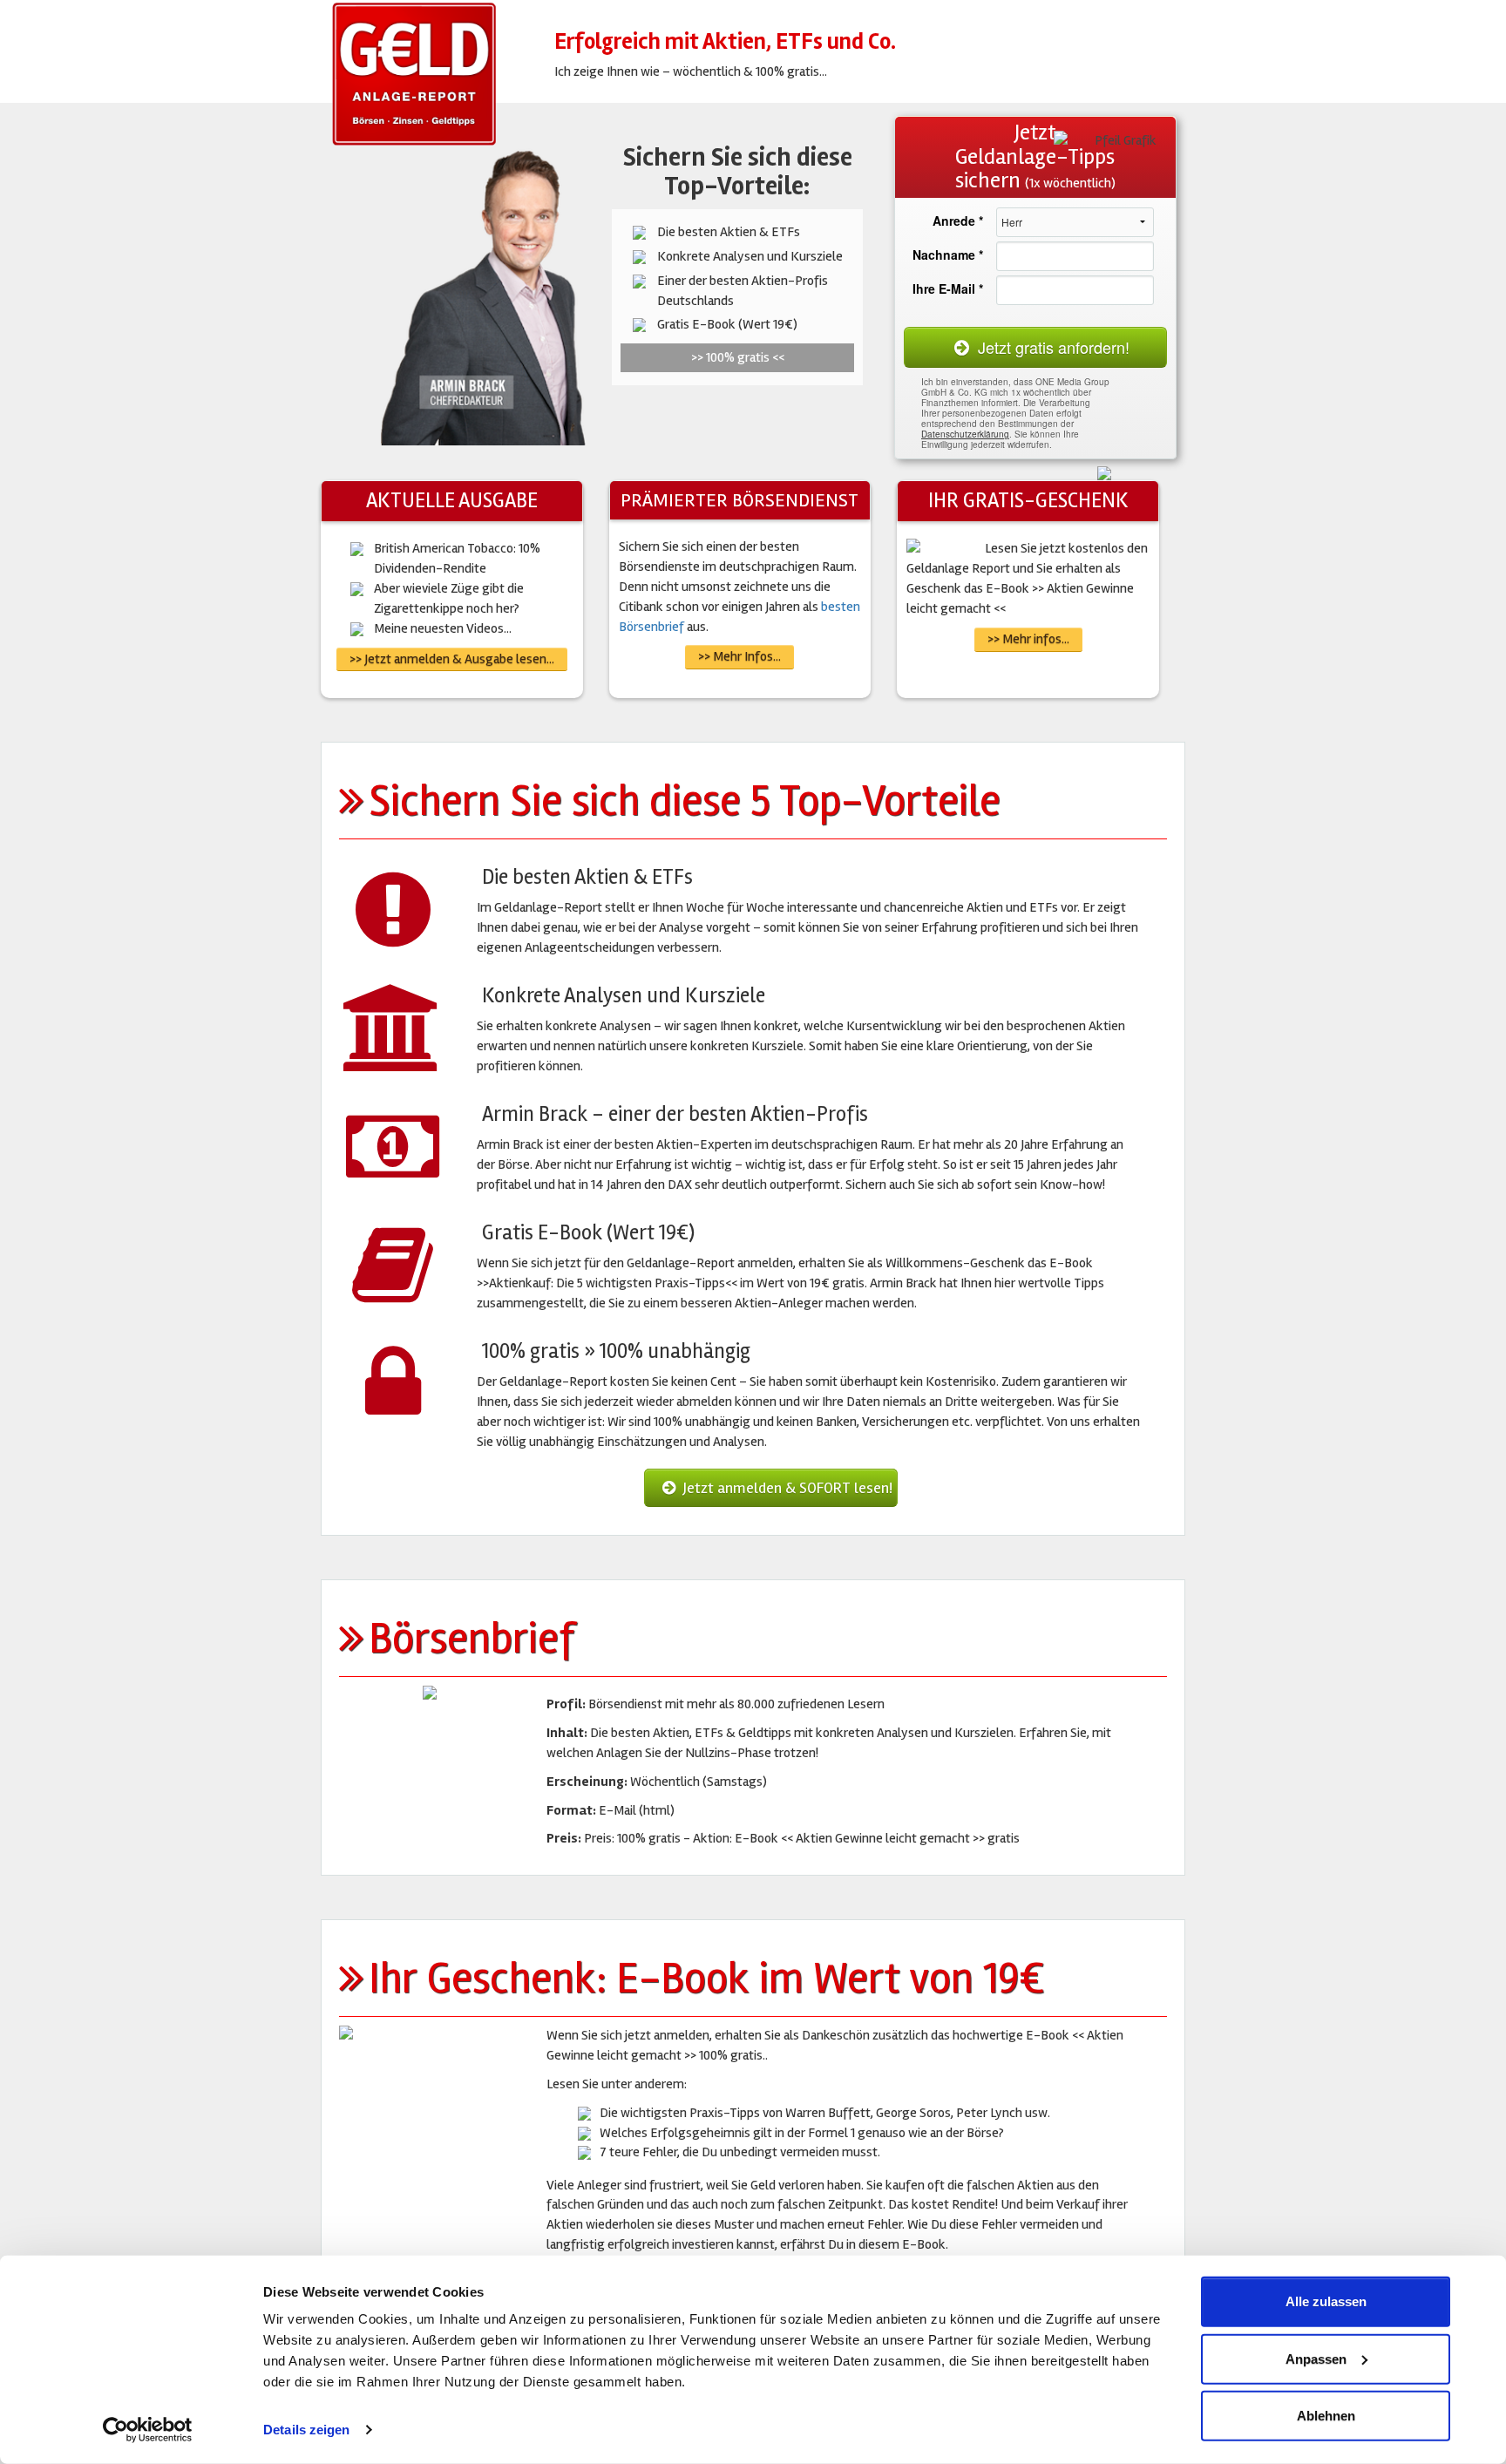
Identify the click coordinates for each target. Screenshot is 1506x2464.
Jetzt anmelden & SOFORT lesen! (786, 1488)
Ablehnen (1326, 2416)
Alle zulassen (1326, 2301)
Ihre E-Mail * (948, 288)
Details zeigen (306, 2430)
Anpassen (1316, 2358)
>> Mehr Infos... (739, 656)
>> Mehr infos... (1028, 639)
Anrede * (958, 221)
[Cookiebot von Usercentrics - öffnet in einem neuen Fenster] (148, 2430)
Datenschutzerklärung (965, 434)
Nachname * (948, 255)
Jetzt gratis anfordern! (1051, 347)
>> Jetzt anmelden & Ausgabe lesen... (452, 659)
